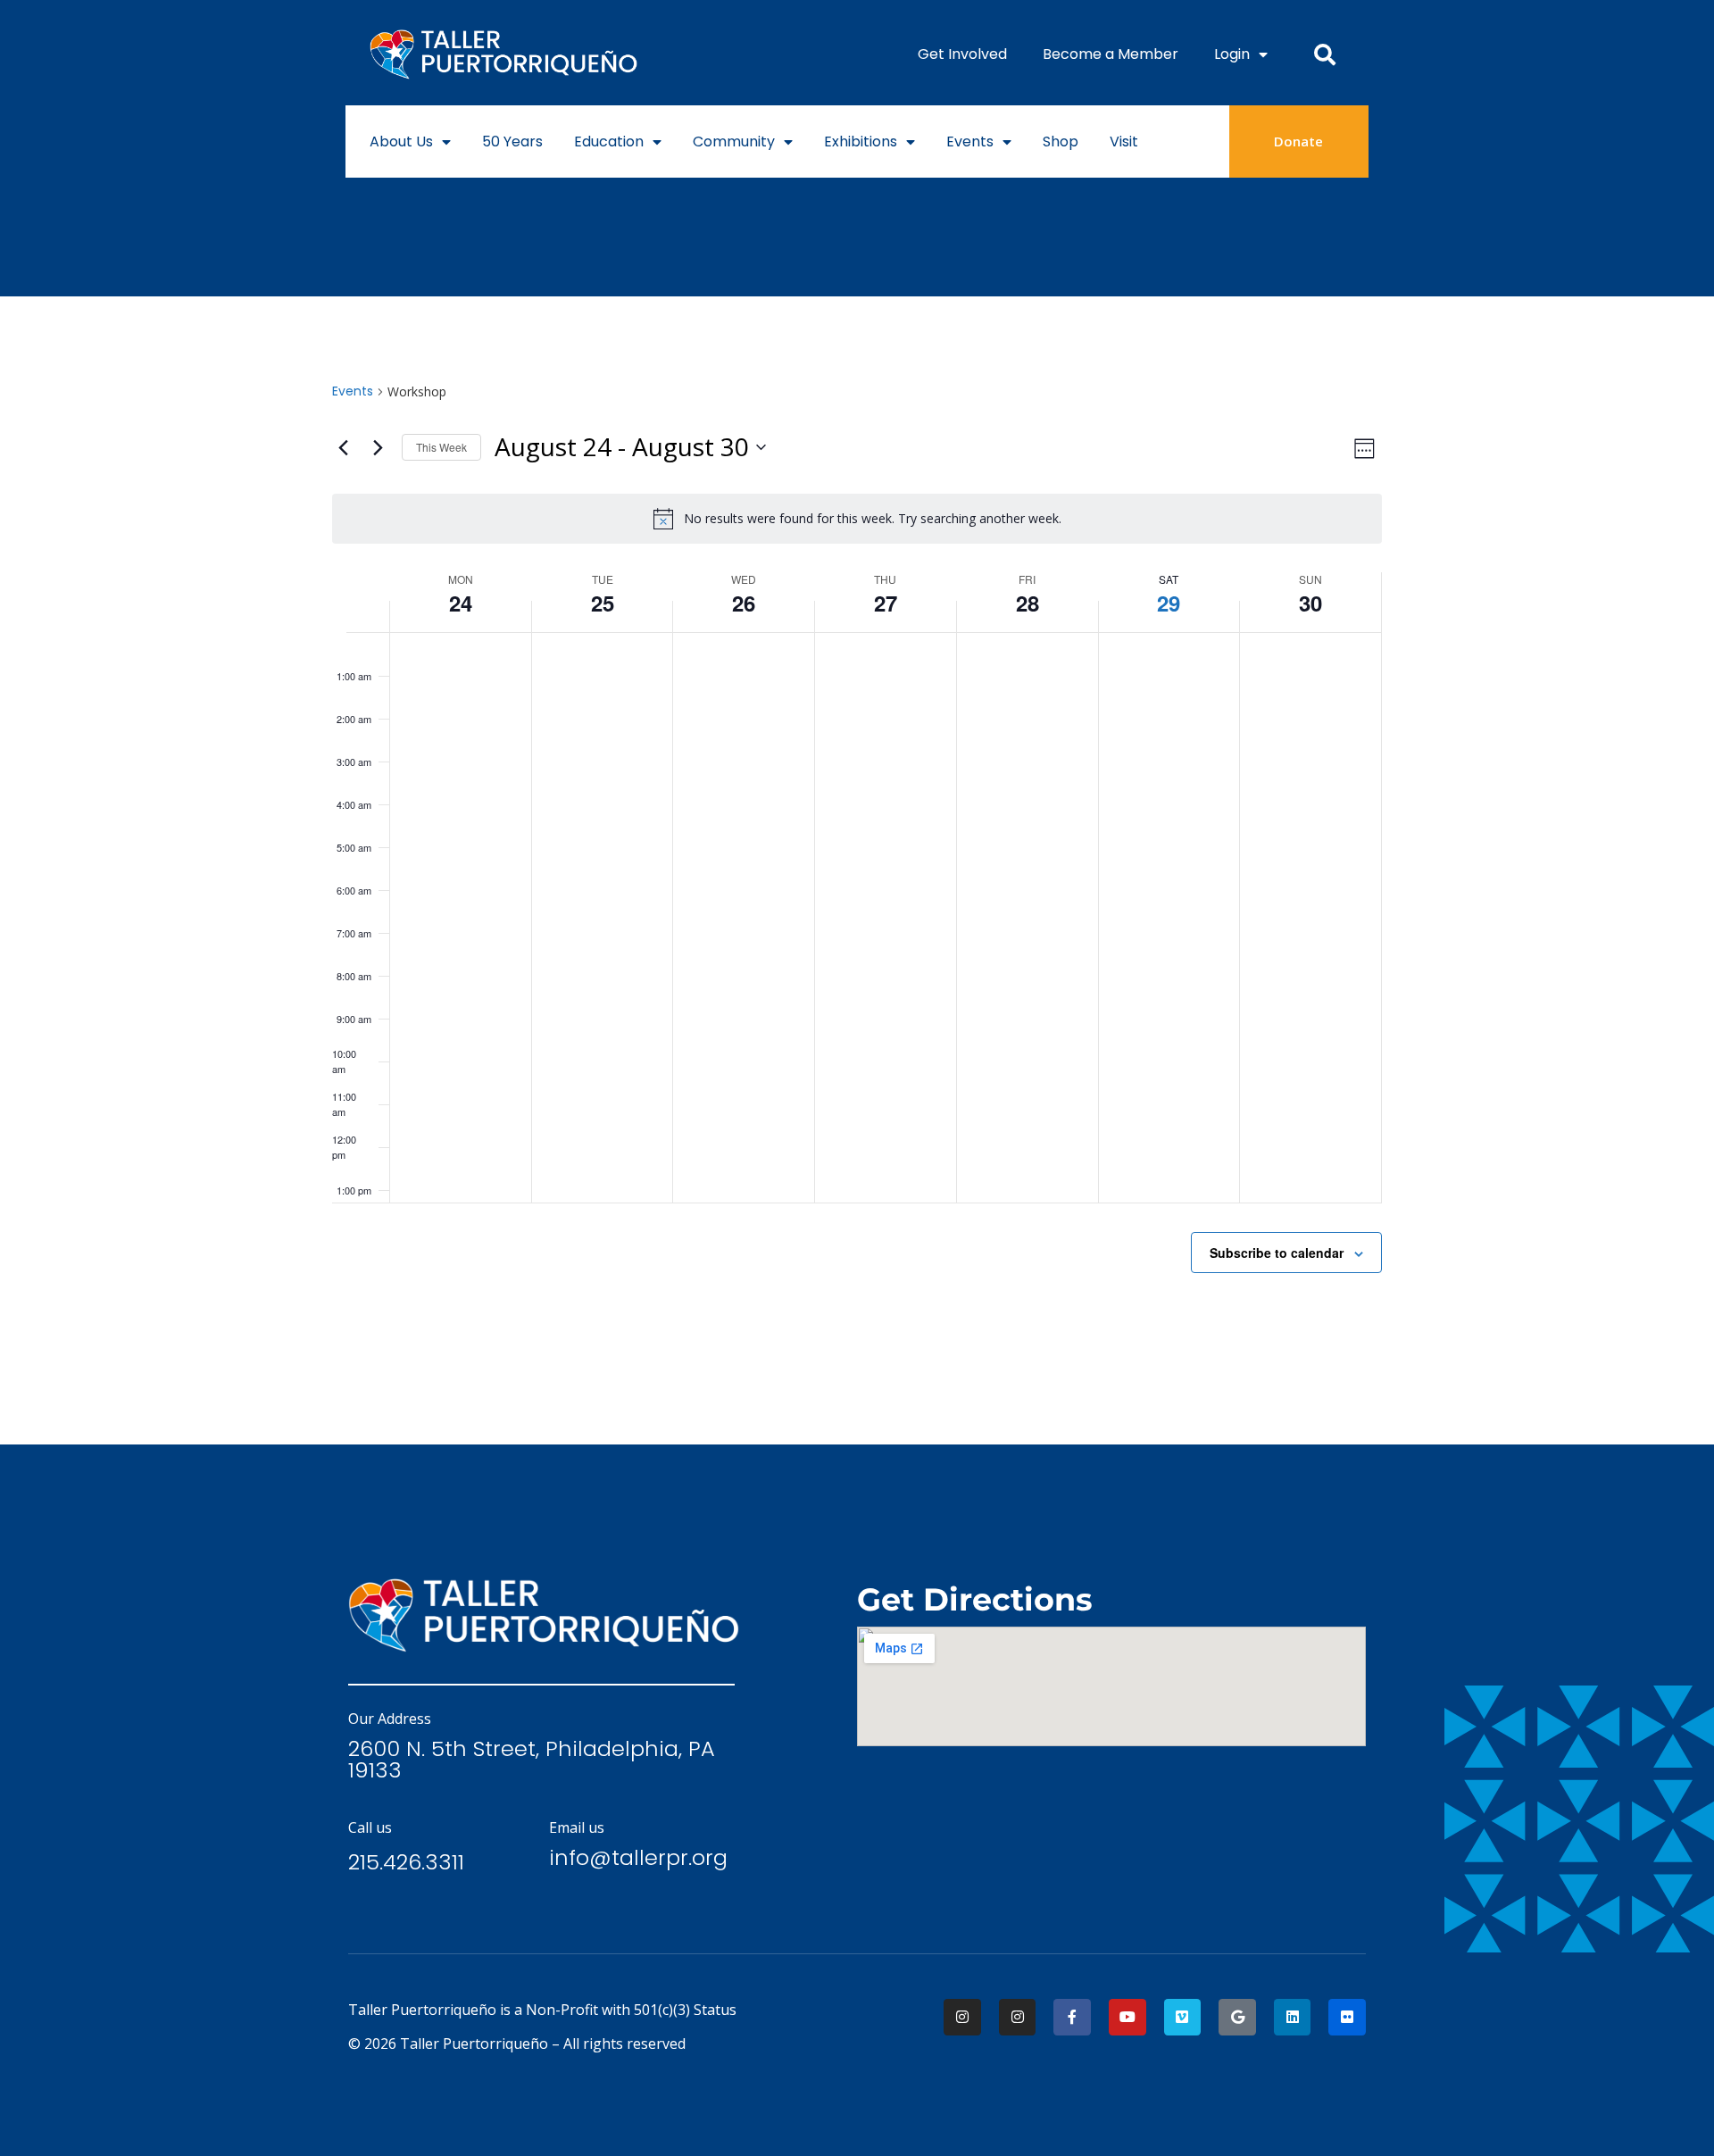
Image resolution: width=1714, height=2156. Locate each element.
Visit (1124, 142)
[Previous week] (343, 447)
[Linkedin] (1293, 2018)
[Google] (1237, 2018)
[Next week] (378, 447)
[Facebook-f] (1072, 2018)
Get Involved (962, 54)
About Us (401, 142)
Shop (1061, 142)
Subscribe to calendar (1277, 1253)
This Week (441, 447)
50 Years (512, 142)
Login (1232, 54)
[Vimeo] (1183, 2018)
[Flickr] (1347, 2018)
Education (609, 142)
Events (970, 142)
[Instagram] (962, 2018)
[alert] (857, 519)
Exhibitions (861, 142)
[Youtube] (1127, 2018)
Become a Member (1111, 54)
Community (734, 142)
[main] (857, 870)
